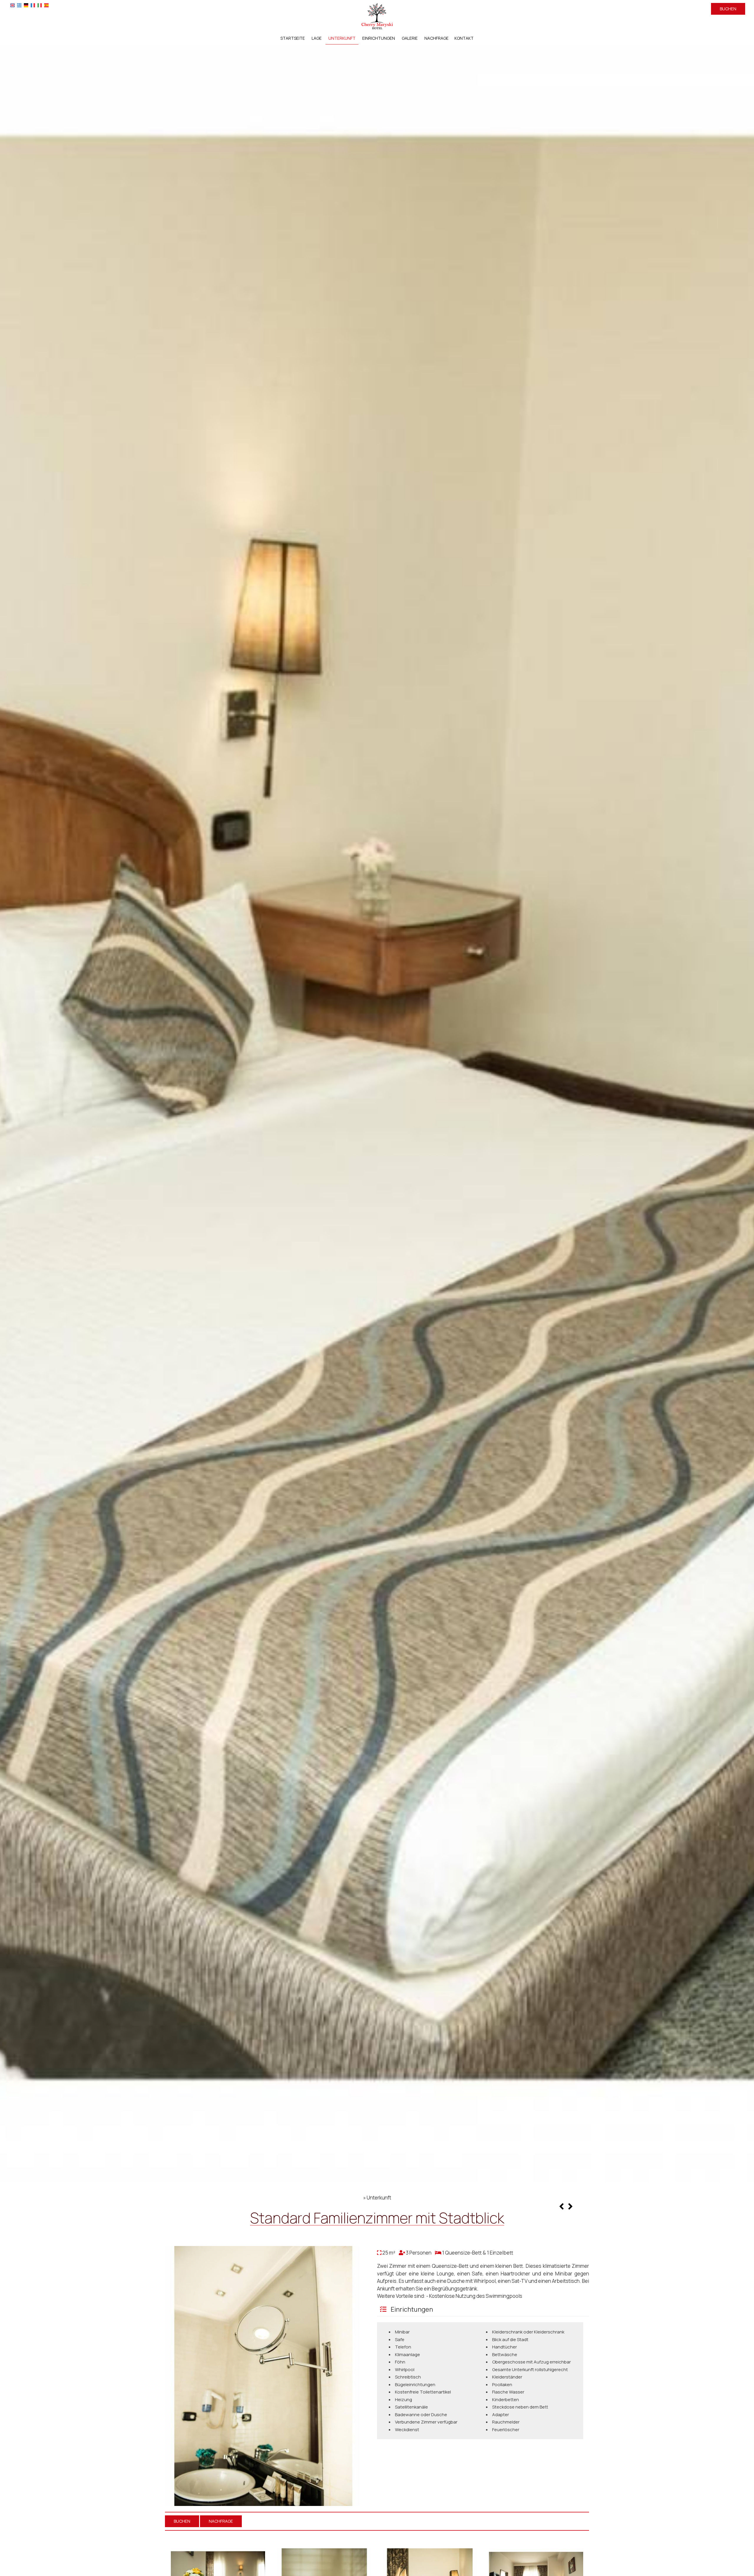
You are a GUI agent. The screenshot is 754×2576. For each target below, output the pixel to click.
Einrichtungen (379, 38)
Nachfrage (436, 38)
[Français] (33, 5)
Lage (317, 38)
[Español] (46, 5)
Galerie (410, 38)
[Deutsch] (26, 5)
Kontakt (464, 38)
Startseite (293, 38)
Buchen (728, 9)
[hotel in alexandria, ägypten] (377, 16)
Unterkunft (342, 38)
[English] (13, 5)
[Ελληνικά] (19, 5)
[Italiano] (40, 5)
